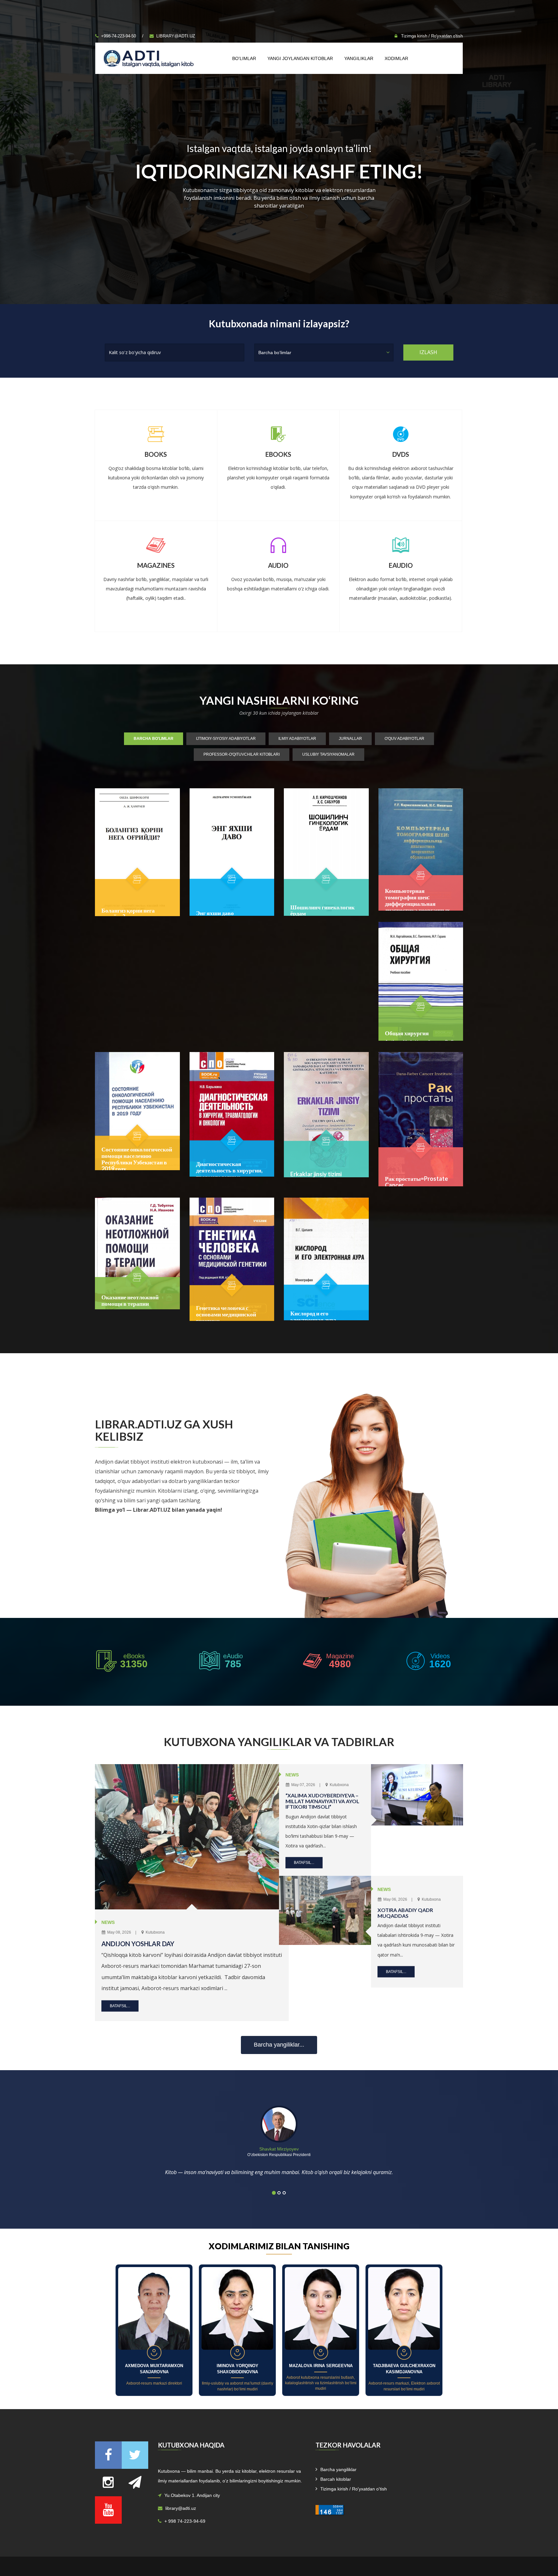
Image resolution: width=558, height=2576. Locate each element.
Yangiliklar (359, 58)
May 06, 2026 (395, 1899)
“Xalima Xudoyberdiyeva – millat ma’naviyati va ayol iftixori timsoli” (322, 1801)
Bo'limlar (244, 58)
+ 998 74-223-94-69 (185, 2521)
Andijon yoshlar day (138, 1944)
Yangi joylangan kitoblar (300, 58)
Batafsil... (120, 2006)
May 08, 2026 (119, 1932)
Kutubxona (155, 1932)
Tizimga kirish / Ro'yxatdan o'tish (431, 36)
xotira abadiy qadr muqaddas (405, 1913)
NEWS (108, 1922)
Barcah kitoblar (336, 2479)
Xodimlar (396, 58)
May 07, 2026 (303, 1785)
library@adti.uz (176, 36)
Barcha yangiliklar (338, 2469)
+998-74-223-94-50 (119, 36)
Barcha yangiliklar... (279, 2045)
